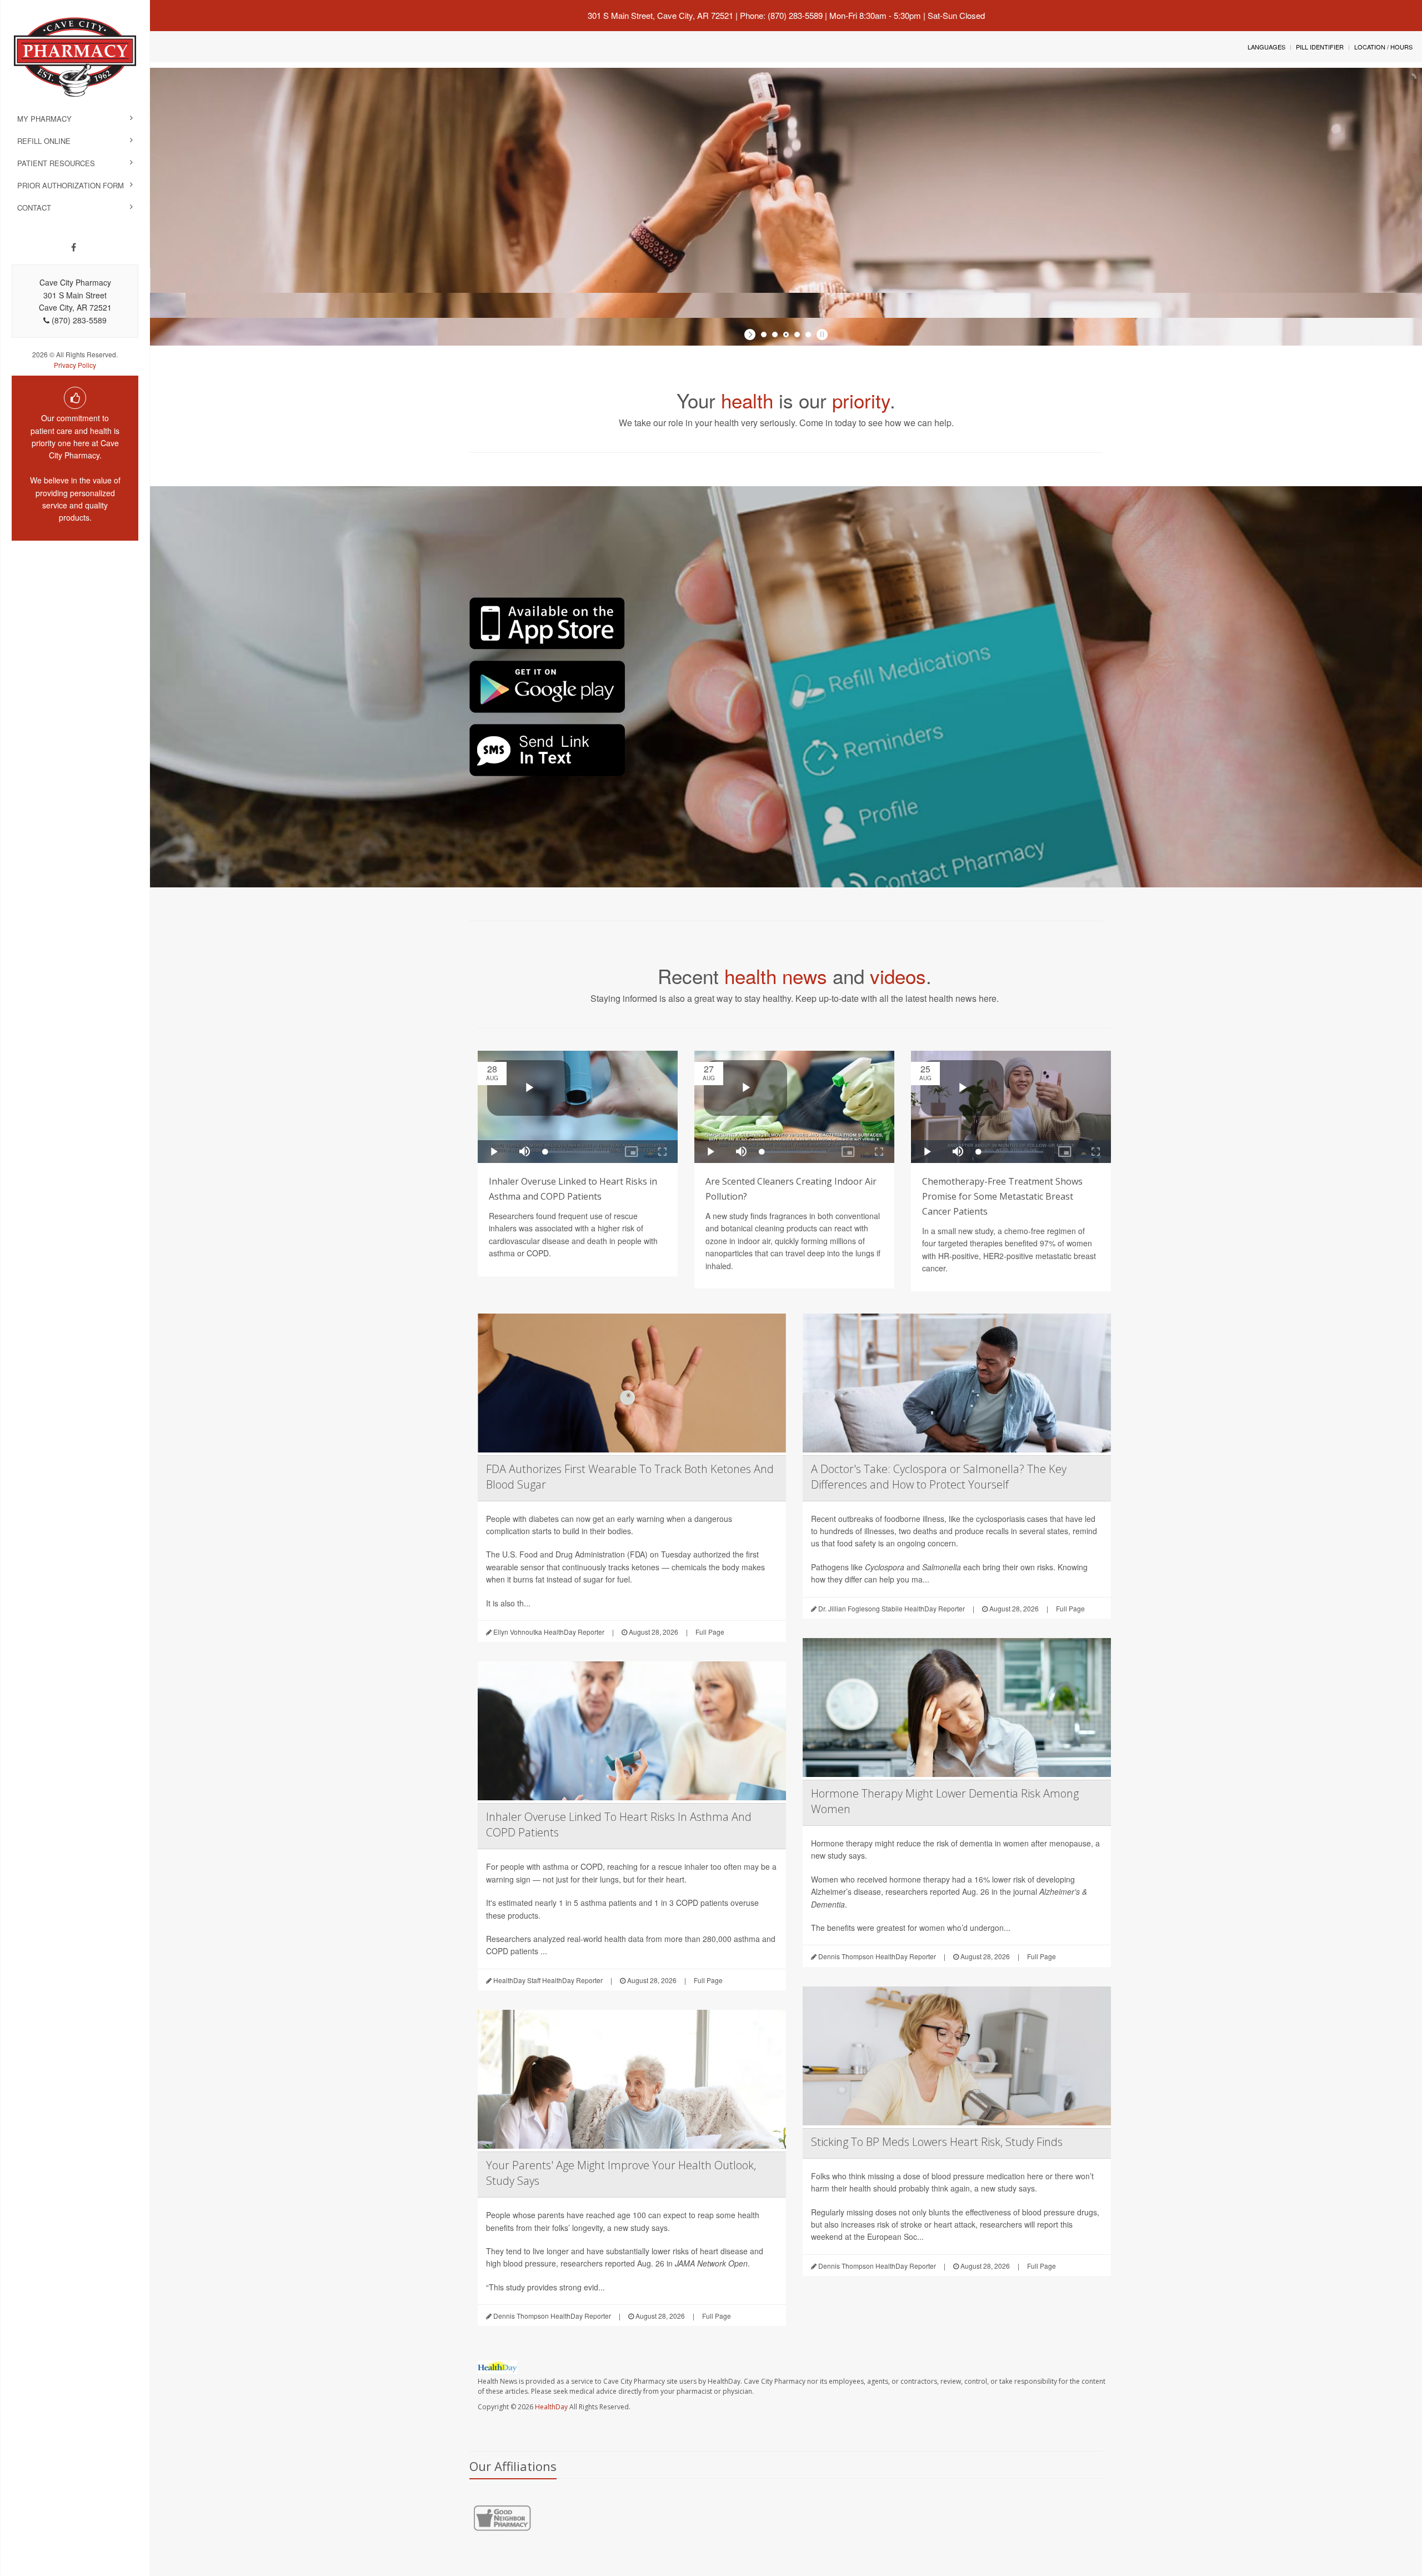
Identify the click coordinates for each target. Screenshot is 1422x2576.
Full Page (710, 1632)
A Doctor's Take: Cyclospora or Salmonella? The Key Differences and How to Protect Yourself (939, 1477)
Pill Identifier (1320, 47)
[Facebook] (74, 247)
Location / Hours (1383, 47)
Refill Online (44, 141)
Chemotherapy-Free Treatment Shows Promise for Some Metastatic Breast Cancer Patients (1002, 1196)
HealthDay (551, 2407)
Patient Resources (56, 163)
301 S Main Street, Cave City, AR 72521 (660, 15)
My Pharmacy (44, 119)
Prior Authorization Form (71, 185)
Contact (34, 208)
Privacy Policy (75, 365)
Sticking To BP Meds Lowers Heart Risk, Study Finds (937, 2142)
